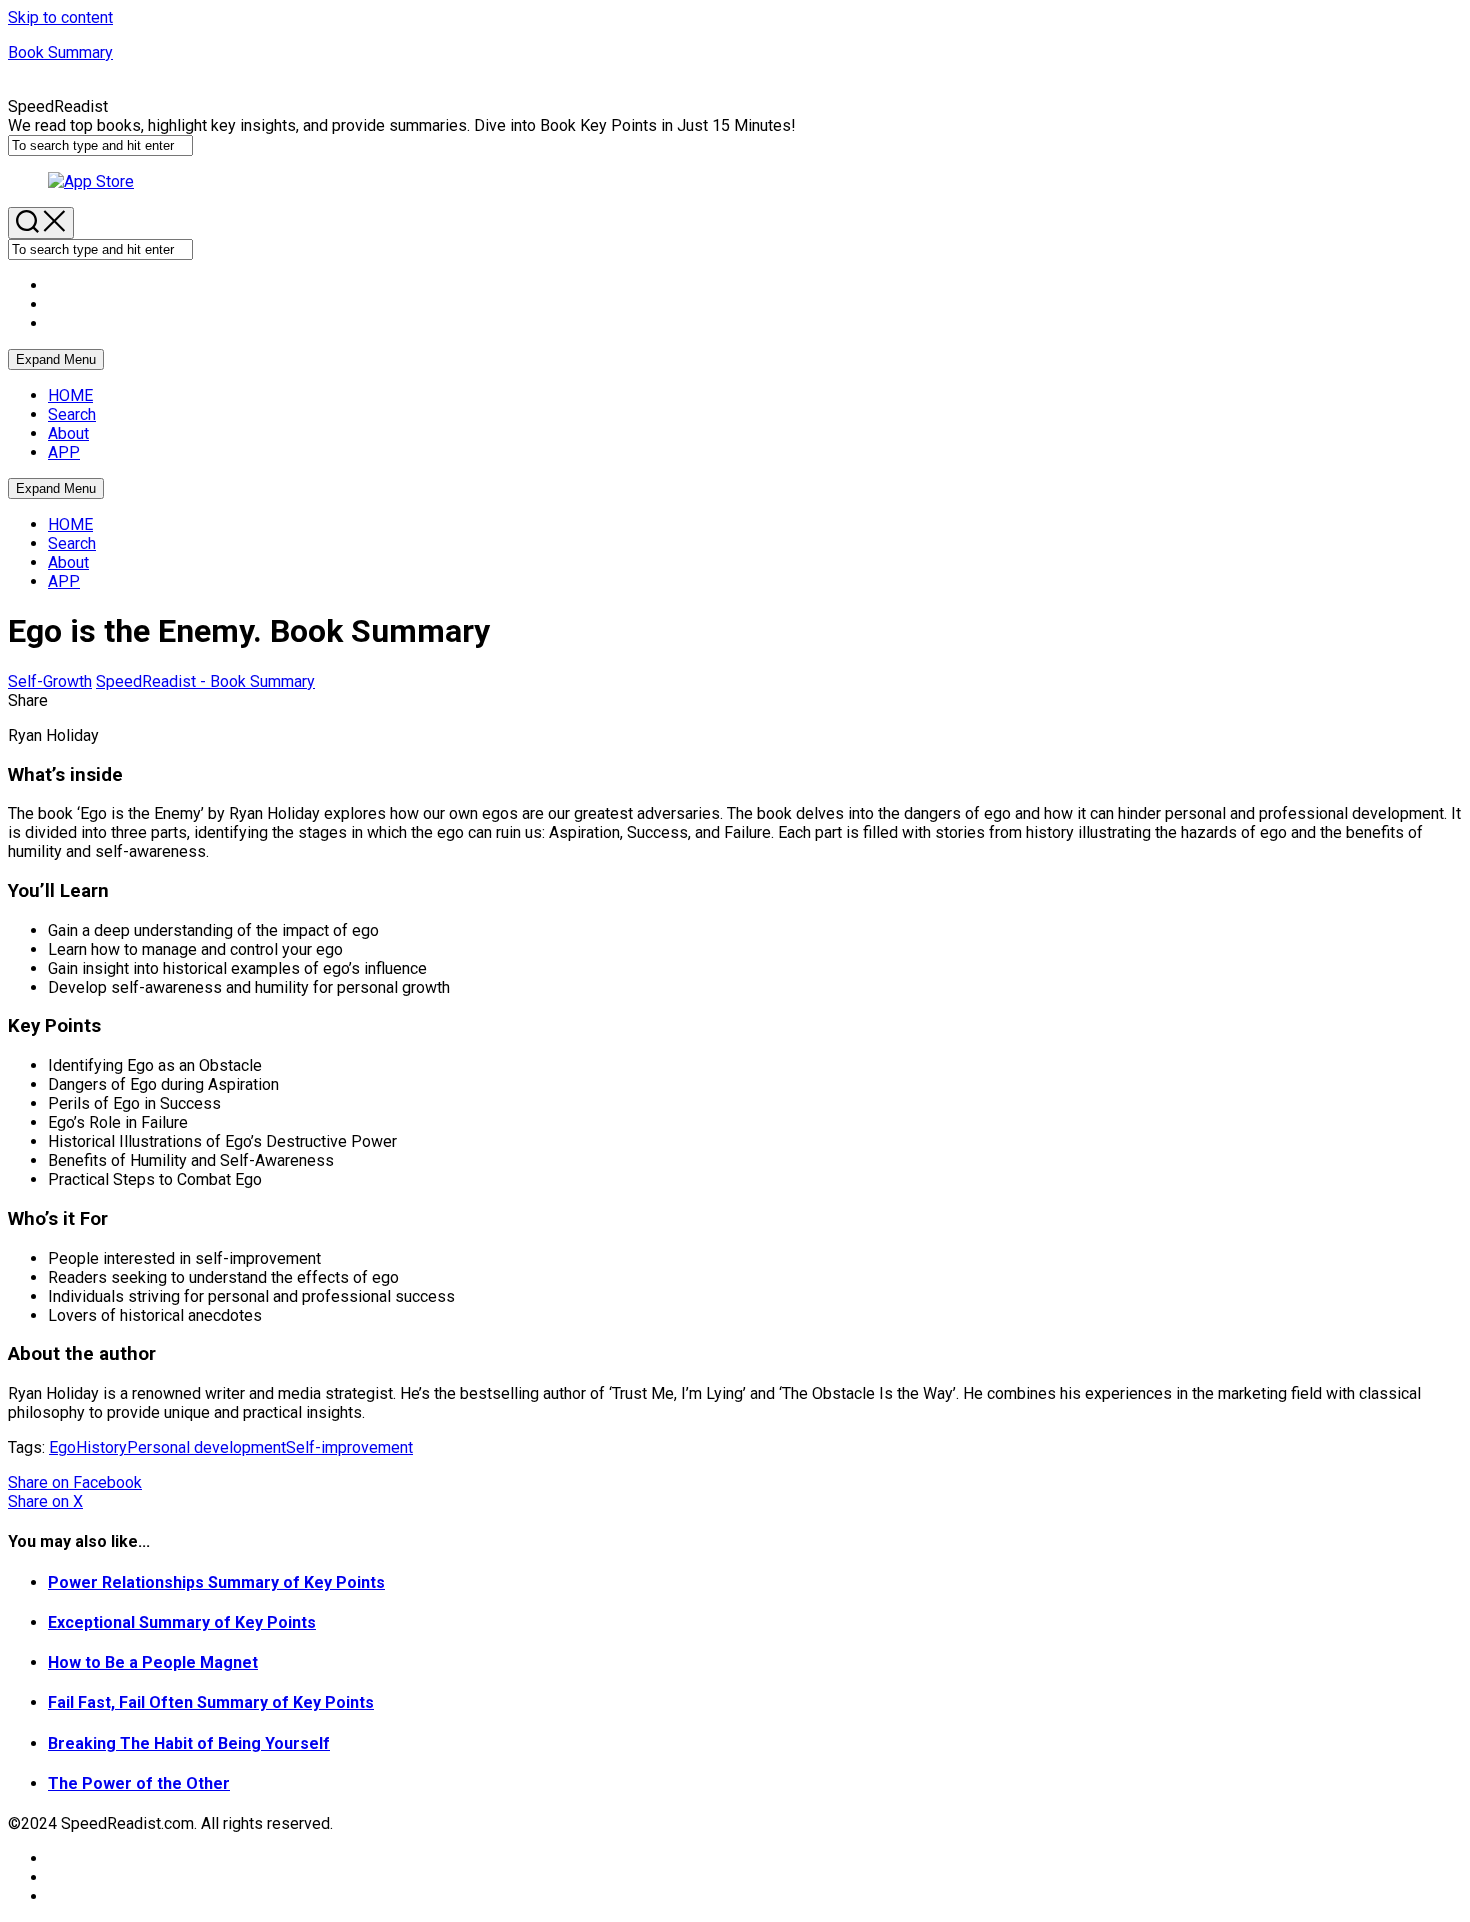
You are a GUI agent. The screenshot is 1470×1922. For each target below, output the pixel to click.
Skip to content (60, 17)
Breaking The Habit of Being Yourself (189, 1743)
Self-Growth (50, 681)
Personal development (206, 1447)
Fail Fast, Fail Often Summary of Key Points (211, 1702)
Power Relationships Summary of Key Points (216, 1582)
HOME (70, 395)
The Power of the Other (139, 1783)
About (68, 433)
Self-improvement (349, 1447)
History (101, 1447)
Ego (62, 1447)
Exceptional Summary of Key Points (182, 1622)
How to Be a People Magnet (153, 1662)
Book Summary (60, 52)
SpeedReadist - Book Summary (205, 681)
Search (72, 414)
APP (64, 452)
